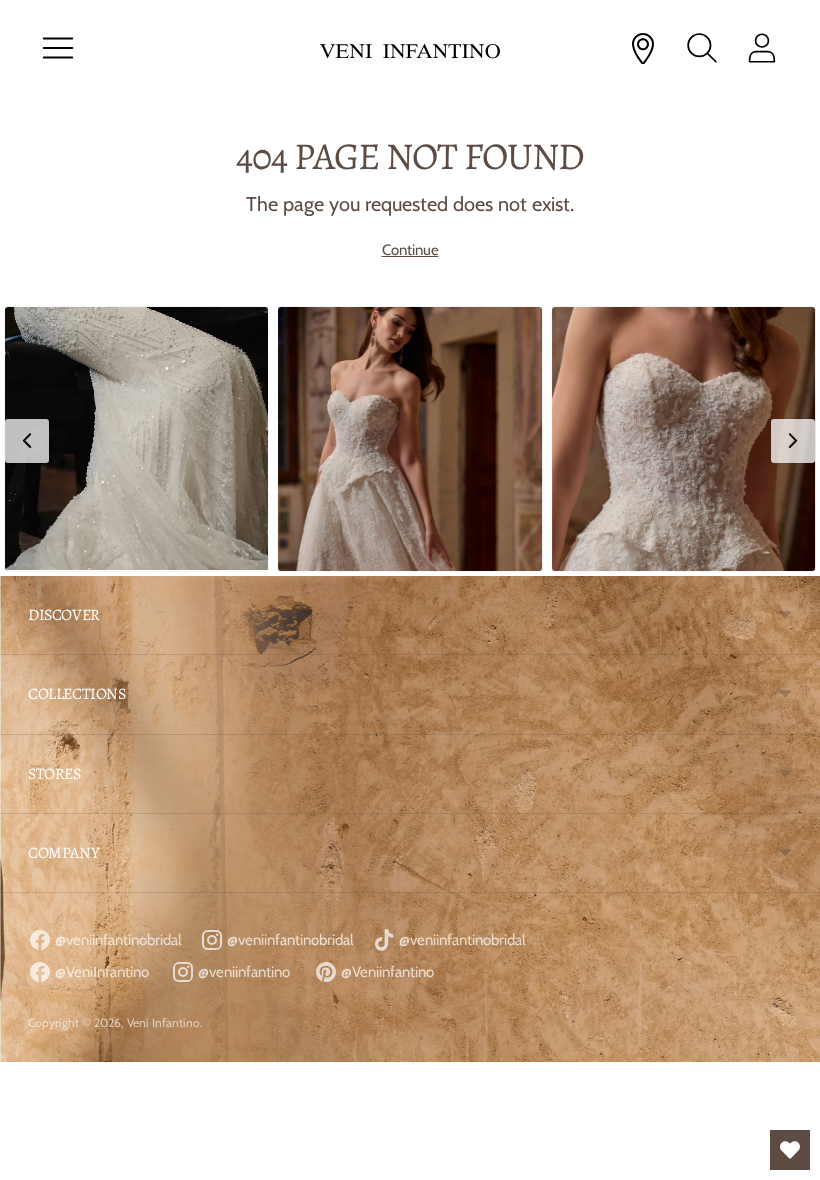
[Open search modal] (702, 48)
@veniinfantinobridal (117, 940)
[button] (136, 438)
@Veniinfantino (386, 972)
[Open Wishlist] (790, 1150)
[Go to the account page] (762, 48)
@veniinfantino (242, 972)
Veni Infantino (163, 1022)
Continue (410, 250)
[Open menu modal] (58, 48)
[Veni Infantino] (410, 48)
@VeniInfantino (100, 972)
